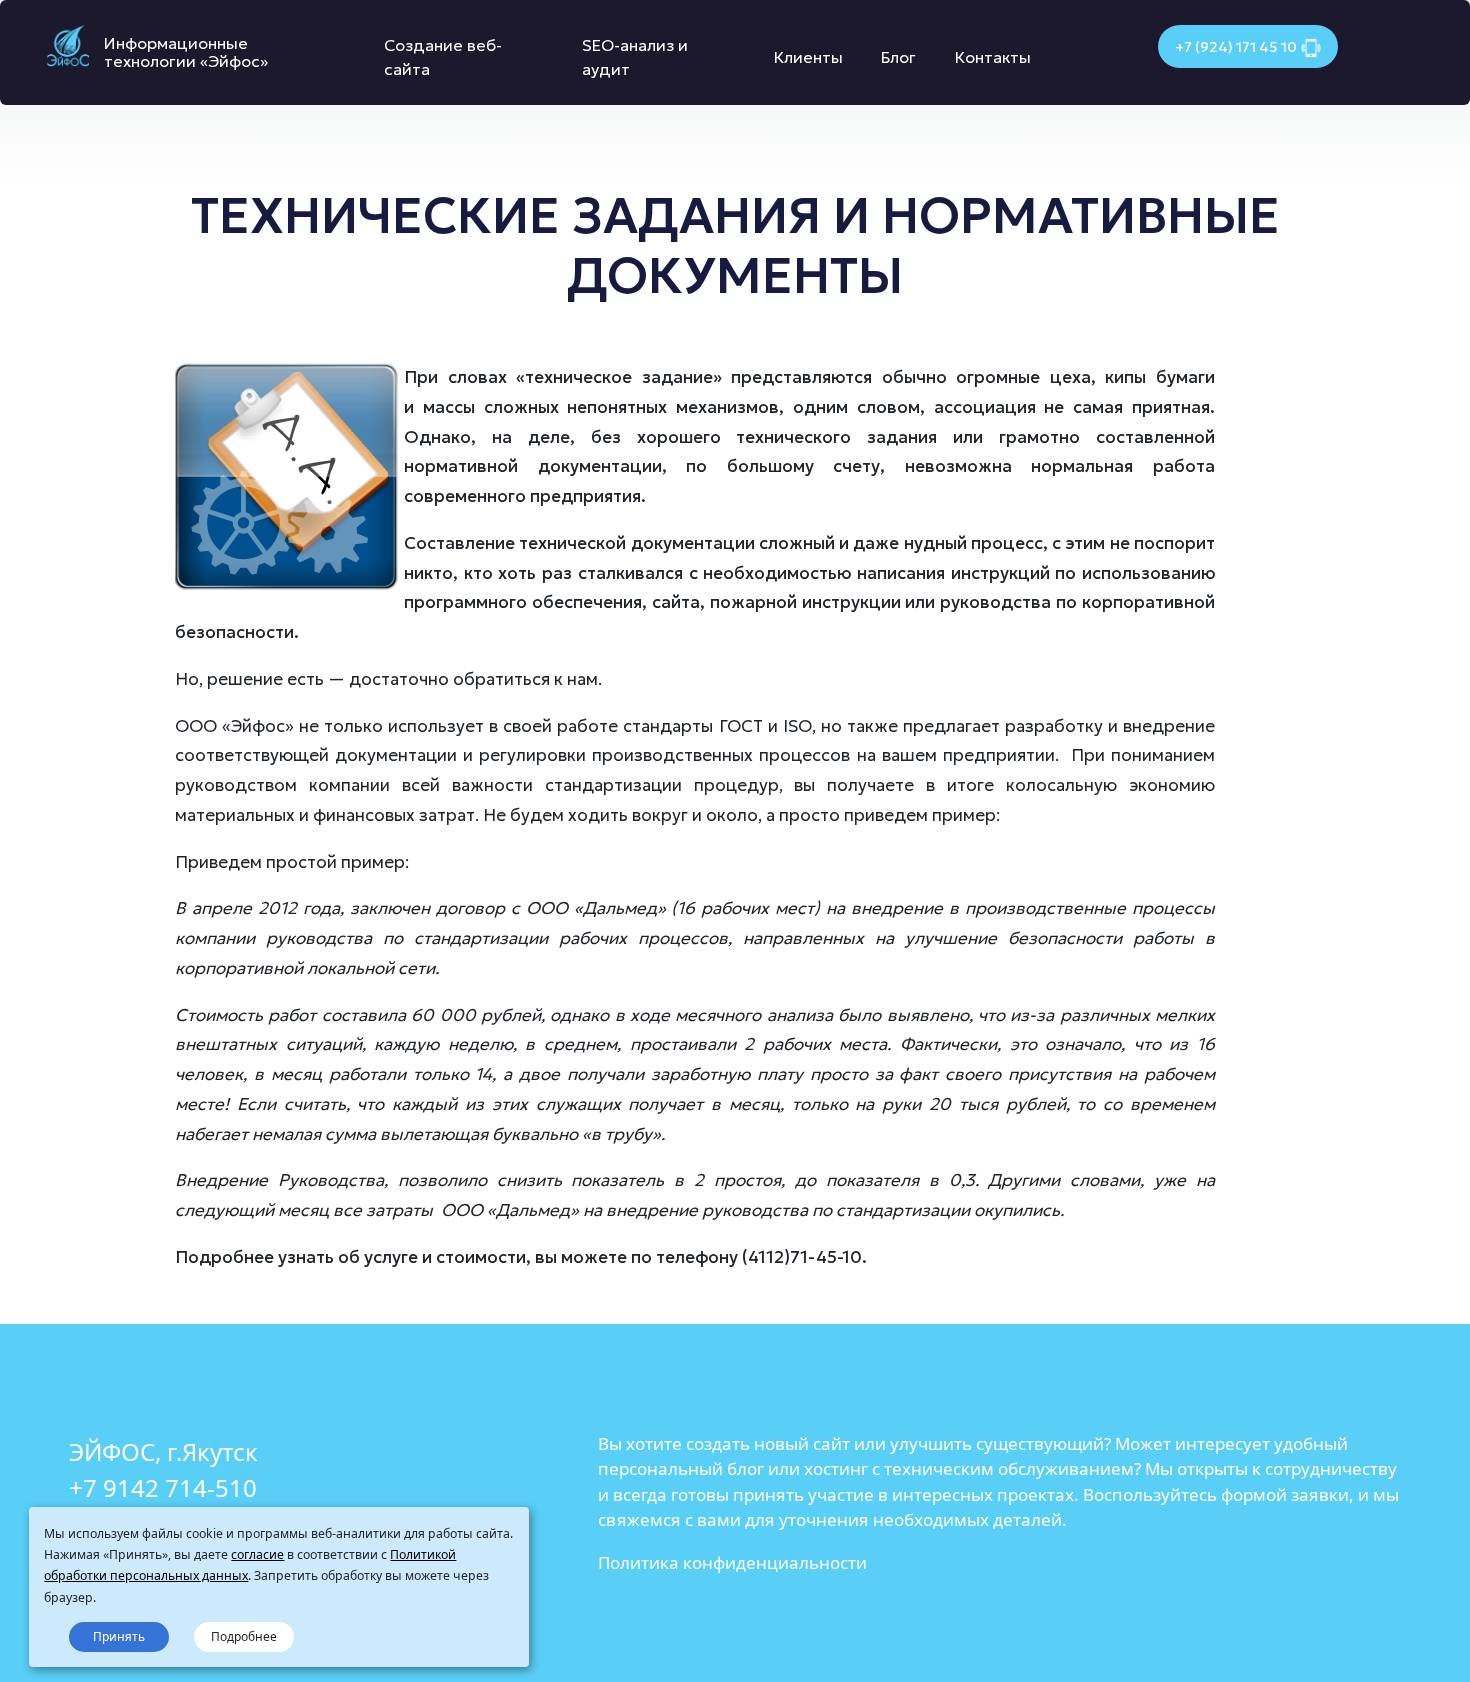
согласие (257, 1554)
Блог (898, 57)
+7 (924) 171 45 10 (1236, 47)
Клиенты (808, 57)
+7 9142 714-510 (163, 1487)
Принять (119, 1636)
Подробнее (244, 1636)
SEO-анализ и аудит (635, 57)
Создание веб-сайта (443, 57)
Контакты (993, 57)
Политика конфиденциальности (732, 1562)
